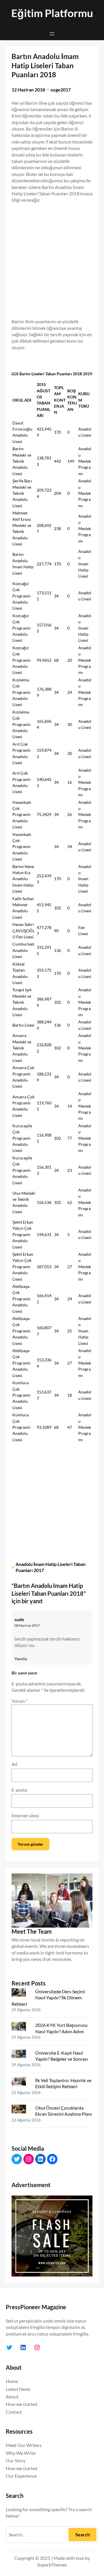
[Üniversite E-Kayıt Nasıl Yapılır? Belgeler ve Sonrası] (21, 2055)
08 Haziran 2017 (27, 1625)
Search (83, 2534)
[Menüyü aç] (52, 34)
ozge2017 (61, 90)
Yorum (19, 1701)
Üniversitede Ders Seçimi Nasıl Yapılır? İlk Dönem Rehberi (48, 1998)
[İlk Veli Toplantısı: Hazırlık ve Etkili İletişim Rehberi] (21, 2083)
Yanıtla (21, 1659)
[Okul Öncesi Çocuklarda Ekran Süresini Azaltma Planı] (21, 2110)
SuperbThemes (52, 2565)
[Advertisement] (52, 258)
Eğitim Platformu (52, 13)
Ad (14, 1764)
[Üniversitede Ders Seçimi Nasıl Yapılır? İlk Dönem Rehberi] (21, 1994)
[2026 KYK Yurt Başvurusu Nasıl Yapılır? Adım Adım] (21, 2027)
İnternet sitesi (25, 1815)
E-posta (19, 1790)
